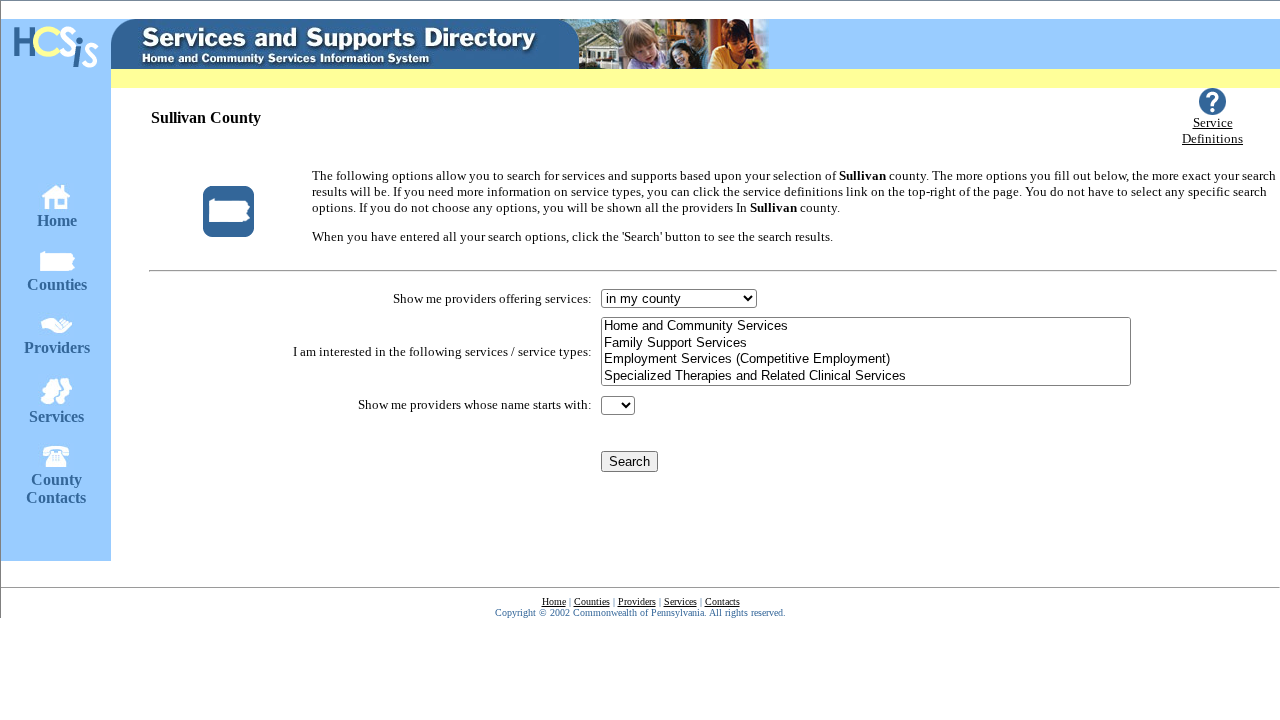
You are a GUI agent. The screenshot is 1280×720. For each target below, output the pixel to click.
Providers (637, 601)
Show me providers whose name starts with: (475, 404)
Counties (592, 601)
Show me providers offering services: (492, 298)
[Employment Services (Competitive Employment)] (866, 359)
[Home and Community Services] (866, 326)
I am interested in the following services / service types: (442, 351)
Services (680, 601)
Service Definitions (1212, 130)
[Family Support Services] (866, 343)
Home (554, 601)
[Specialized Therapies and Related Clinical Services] (866, 376)
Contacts (722, 601)
